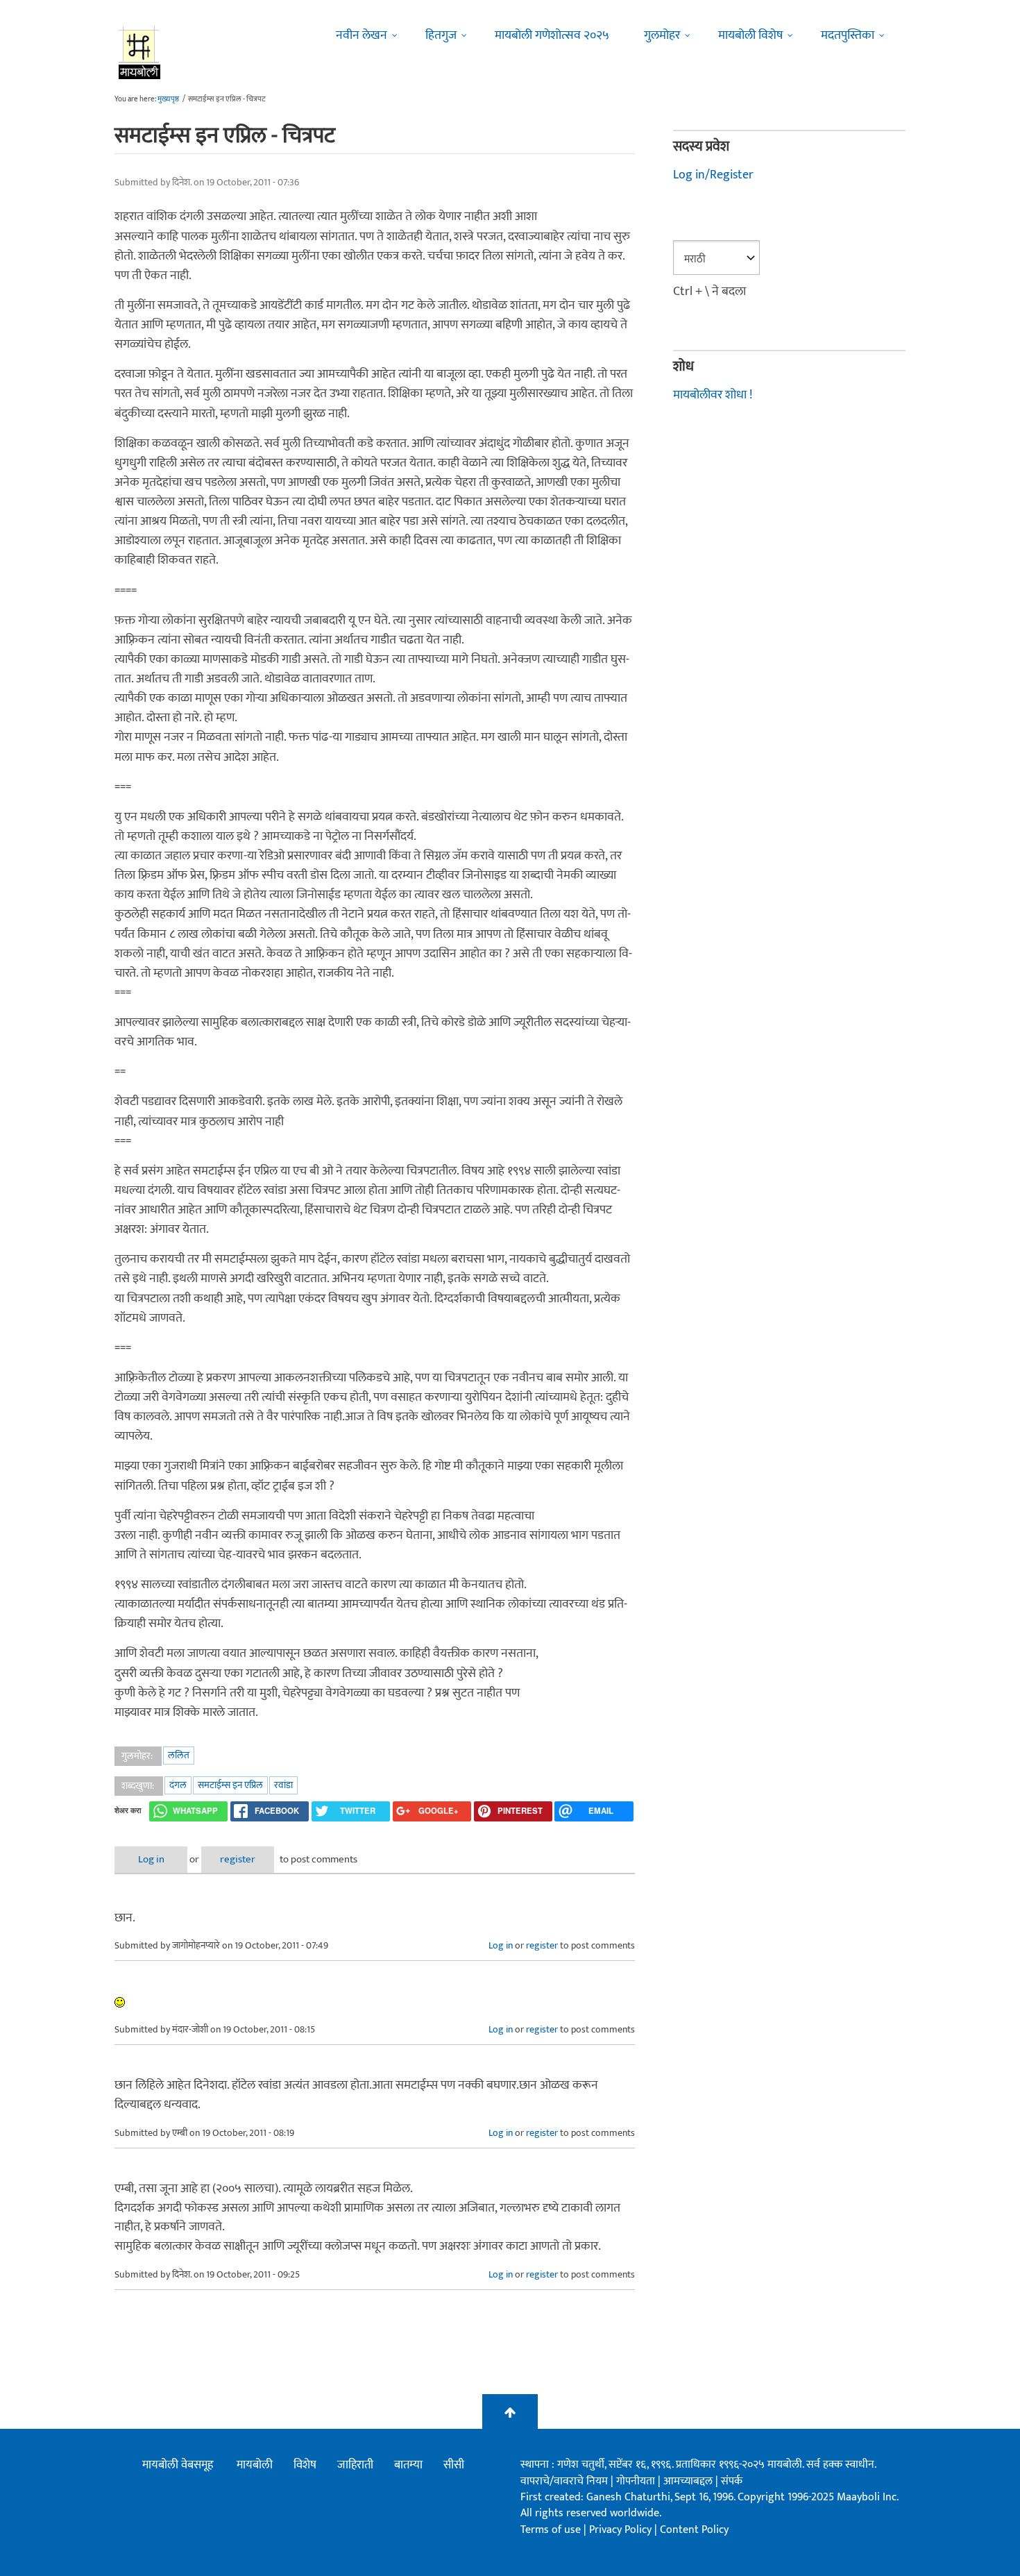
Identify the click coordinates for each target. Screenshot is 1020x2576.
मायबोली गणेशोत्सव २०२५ (552, 35)
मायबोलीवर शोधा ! (713, 395)
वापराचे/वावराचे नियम (564, 2481)
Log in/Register (713, 175)
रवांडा (283, 1785)
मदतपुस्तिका (848, 35)
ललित (179, 1755)
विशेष (305, 2465)
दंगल (178, 1785)
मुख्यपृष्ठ (168, 99)
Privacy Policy (622, 2530)
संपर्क (732, 2481)
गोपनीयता (637, 2481)
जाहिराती (355, 2465)
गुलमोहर (662, 35)
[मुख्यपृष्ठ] (140, 52)
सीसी (454, 2465)
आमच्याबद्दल (689, 2481)
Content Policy (694, 2530)
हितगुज (441, 35)
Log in (151, 1859)
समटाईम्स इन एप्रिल (230, 1785)
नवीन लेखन (362, 35)
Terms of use (551, 2530)
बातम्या (408, 2465)
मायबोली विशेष (750, 35)
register (238, 1859)
